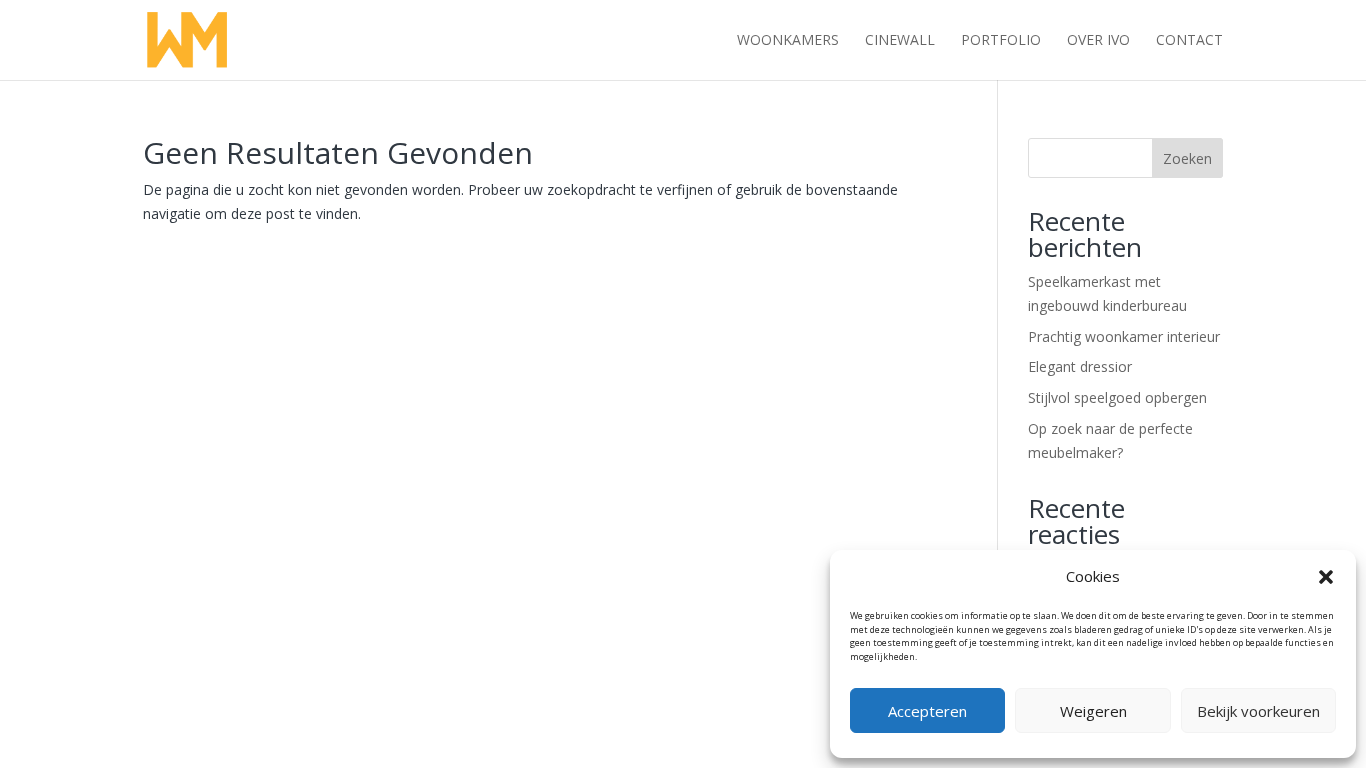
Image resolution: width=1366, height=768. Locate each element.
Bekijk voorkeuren (1258, 711)
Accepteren (927, 711)
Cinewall (900, 41)
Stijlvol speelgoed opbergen (1117, 397)
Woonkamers (788, 41)
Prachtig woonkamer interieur (1124, 336)
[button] (1326, 577)
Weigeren (1093, 711)
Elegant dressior (1080, 366)
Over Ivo (1098, 41)
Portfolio (1001, 41)
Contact (1189, 41)
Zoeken (1187, 158)
